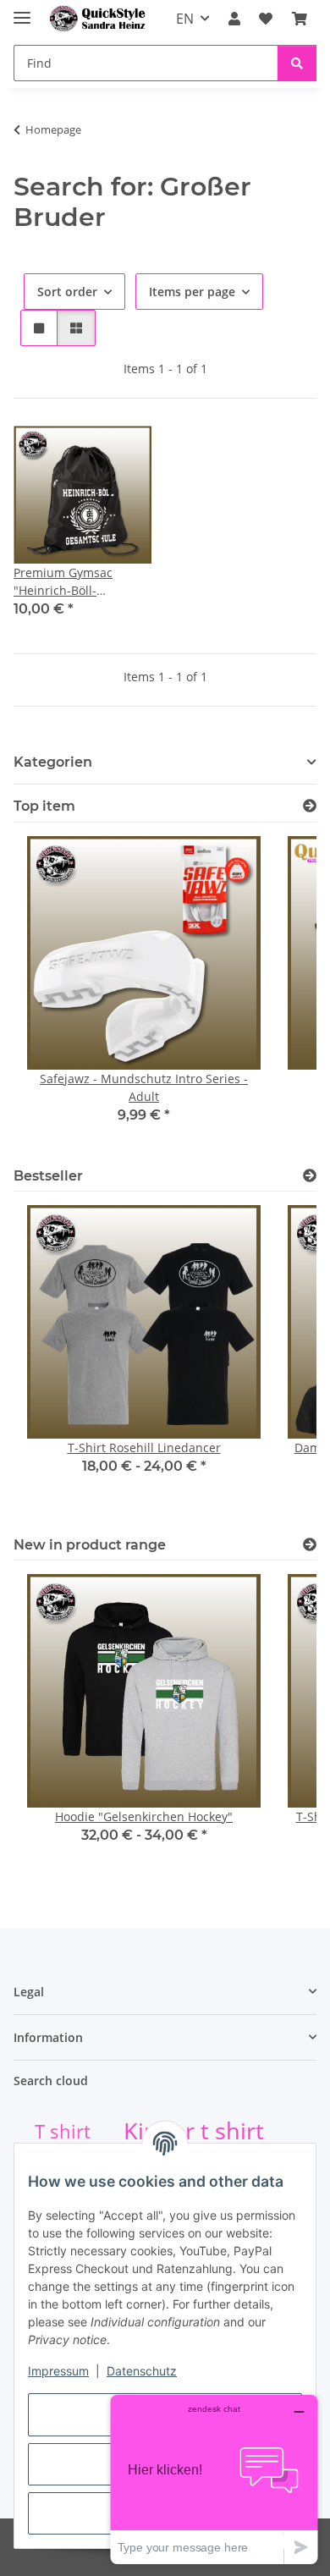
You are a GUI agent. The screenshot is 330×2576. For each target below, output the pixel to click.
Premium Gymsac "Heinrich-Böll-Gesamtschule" (63, 582)
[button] (234, 19)
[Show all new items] (310, 1545)
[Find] (297, 63)
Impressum (58, 2371)
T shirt (63, 2131)
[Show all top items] (310, 806)
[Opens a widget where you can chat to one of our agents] (214, 2479)
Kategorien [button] (53, 762)
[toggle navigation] (22, 11)
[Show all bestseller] (310, 1176)
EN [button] (185, 19)
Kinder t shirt (194, 2131)
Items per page (192, 292)
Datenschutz (142, 2371)
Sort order (67, 292)
